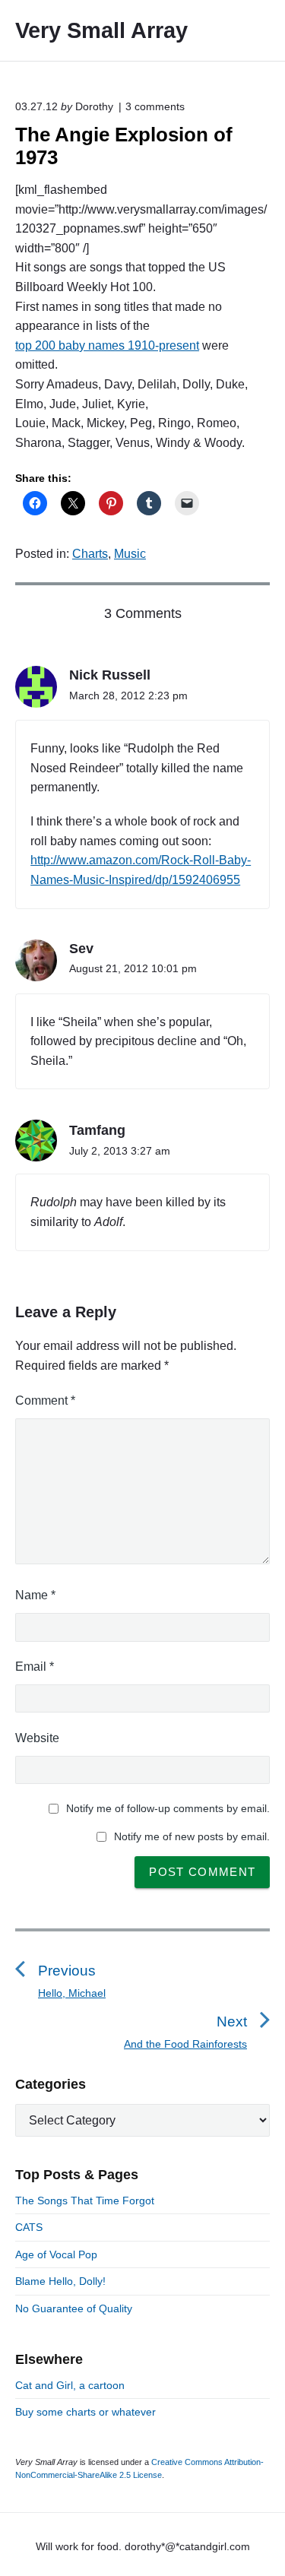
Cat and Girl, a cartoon (70, 2385)
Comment (45, 1400)
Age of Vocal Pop (56, 2254)
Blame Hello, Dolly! (60, 2281)
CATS (29, 2227)
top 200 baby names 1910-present (107, 345)
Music (130, 554)
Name (35, 1595)
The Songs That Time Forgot (85, 2201)
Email (35, 1667)
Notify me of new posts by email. (192, 1836)
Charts (90, 554)
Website (37, 1738)
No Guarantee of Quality (74, 2308)
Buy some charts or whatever (85, 2412)
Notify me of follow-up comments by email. (168, 1808)
